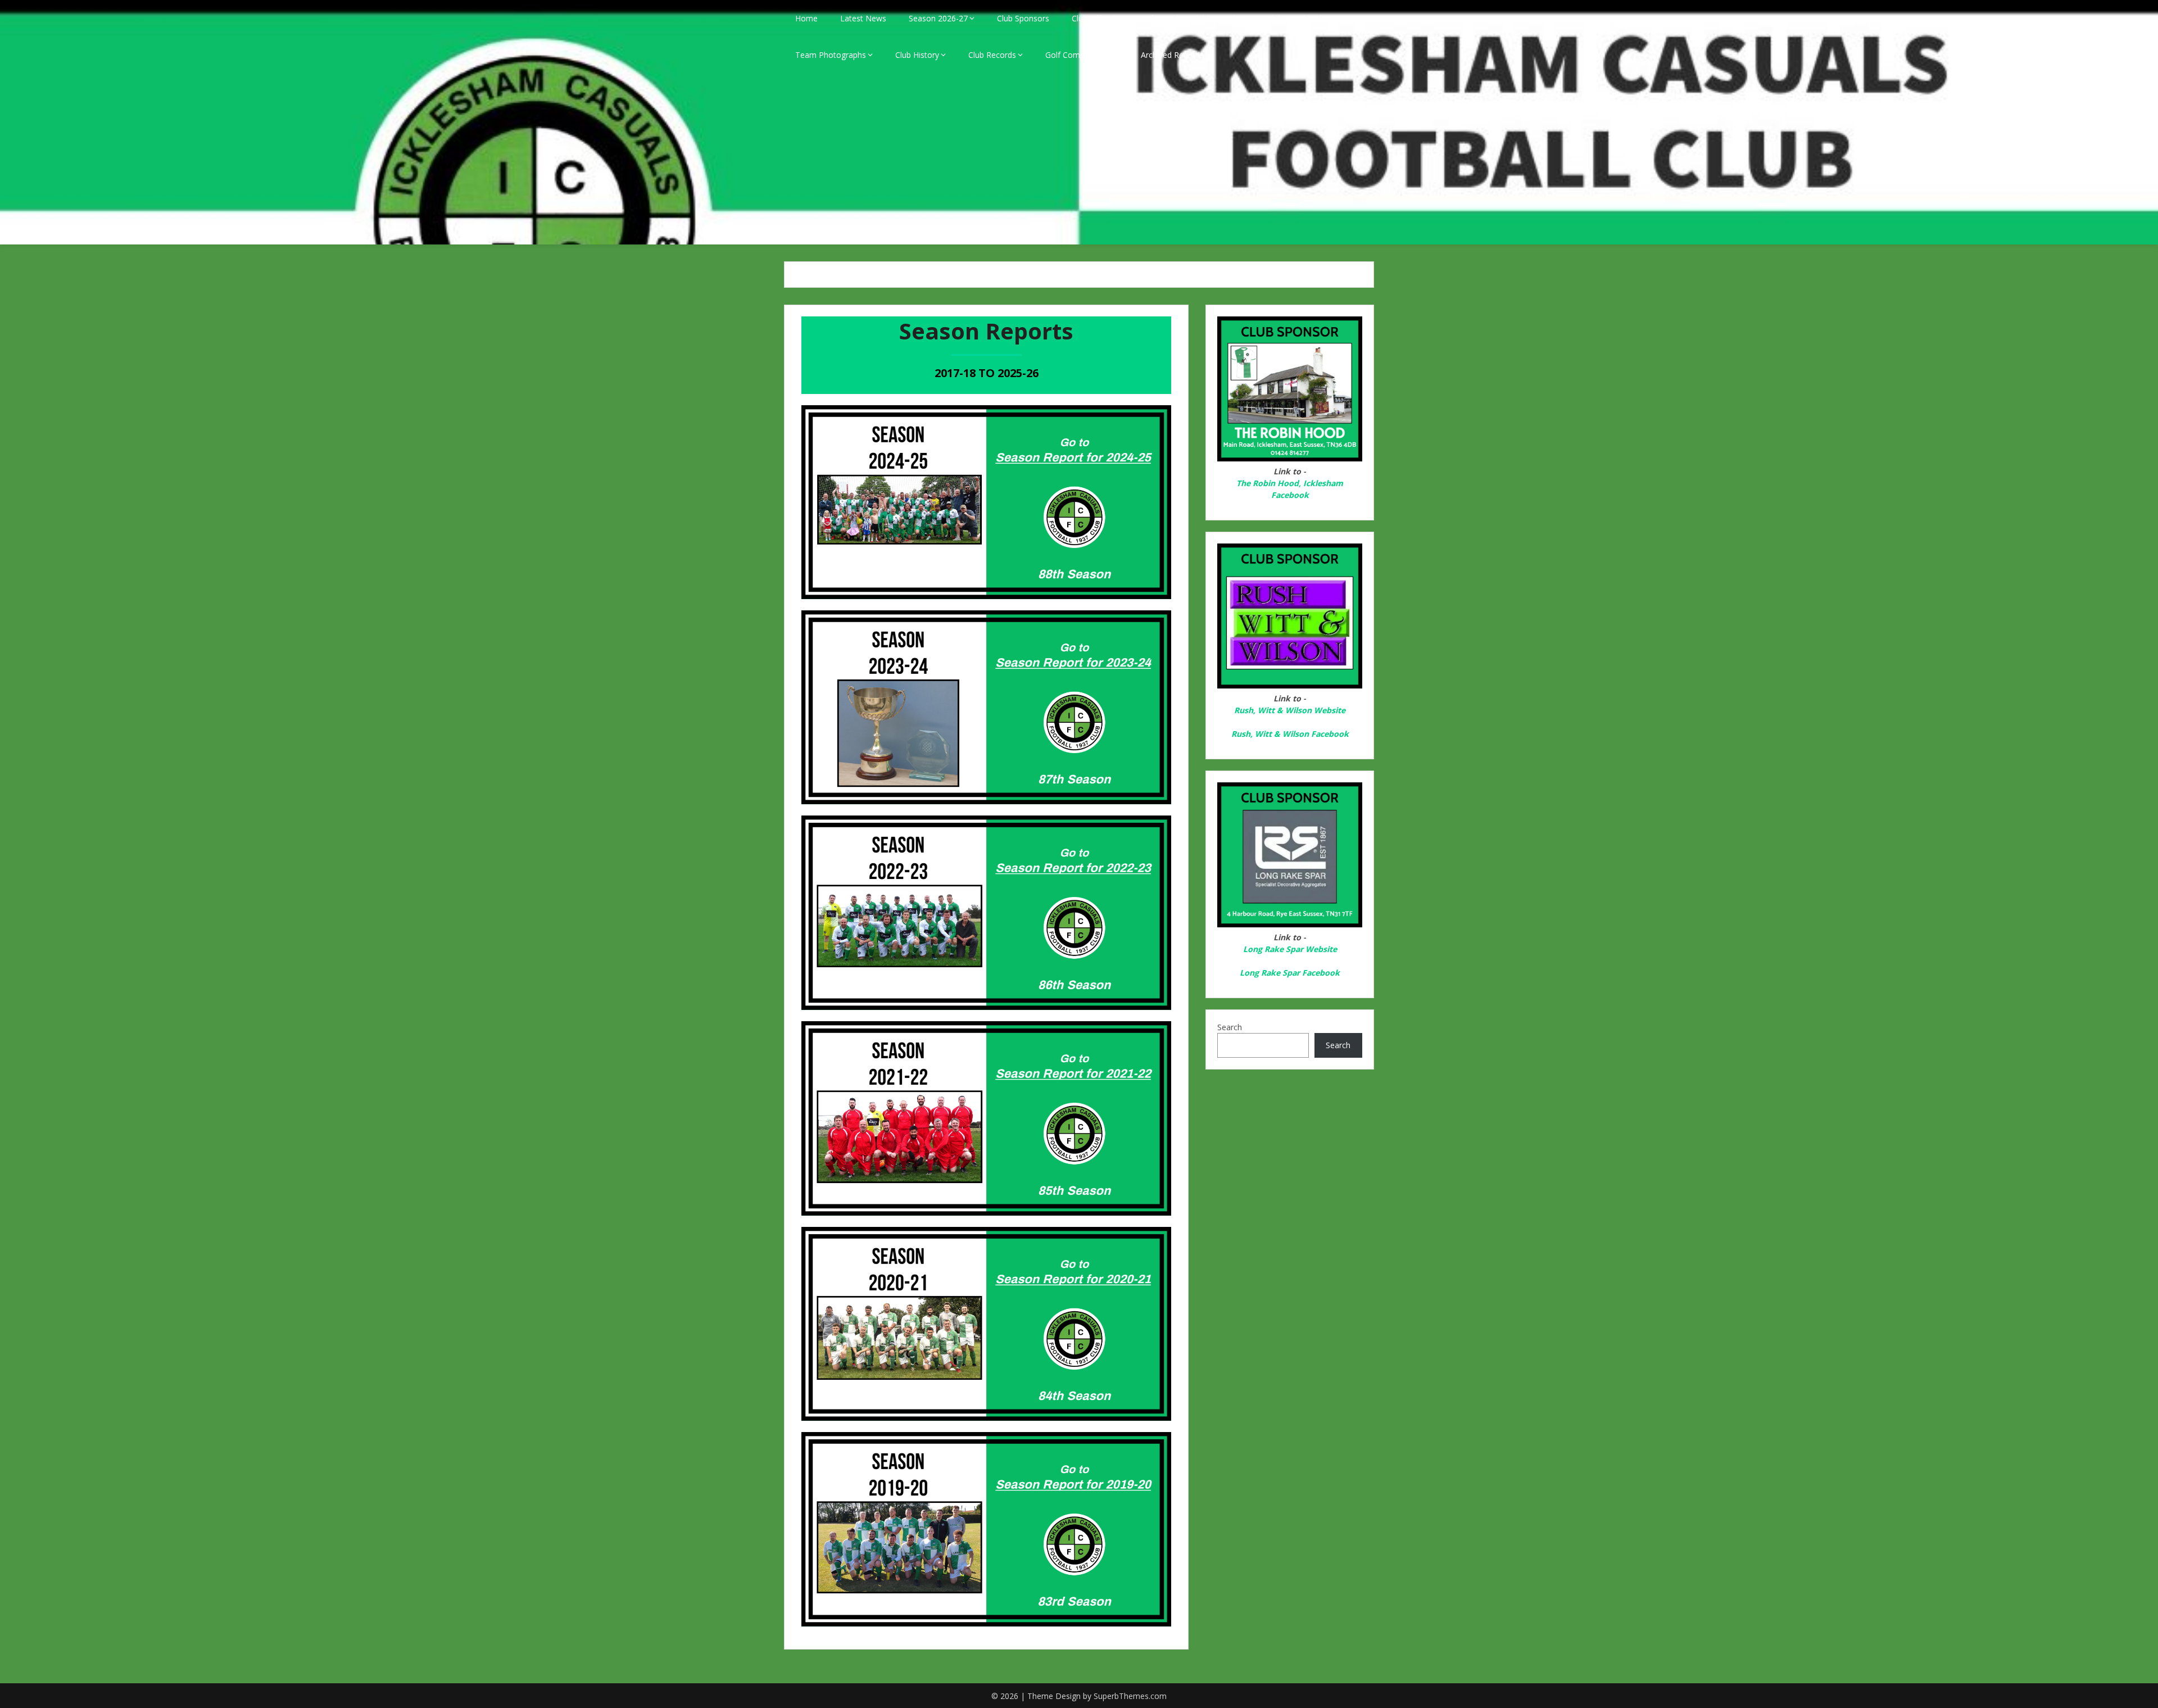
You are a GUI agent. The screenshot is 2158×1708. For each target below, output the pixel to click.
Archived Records (1172, 55)
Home (806, 18)
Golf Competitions (1078, 55)
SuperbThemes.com (1130, 1696)
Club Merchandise (1299, 18)
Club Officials (1095, 18)
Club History (917, 55)
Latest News (863, 18)
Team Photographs (831, 55)
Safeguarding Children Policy (1193, 18)
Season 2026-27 (938, 18)
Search (1230, 1027)
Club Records (992, 55)
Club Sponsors (1023, 18)
